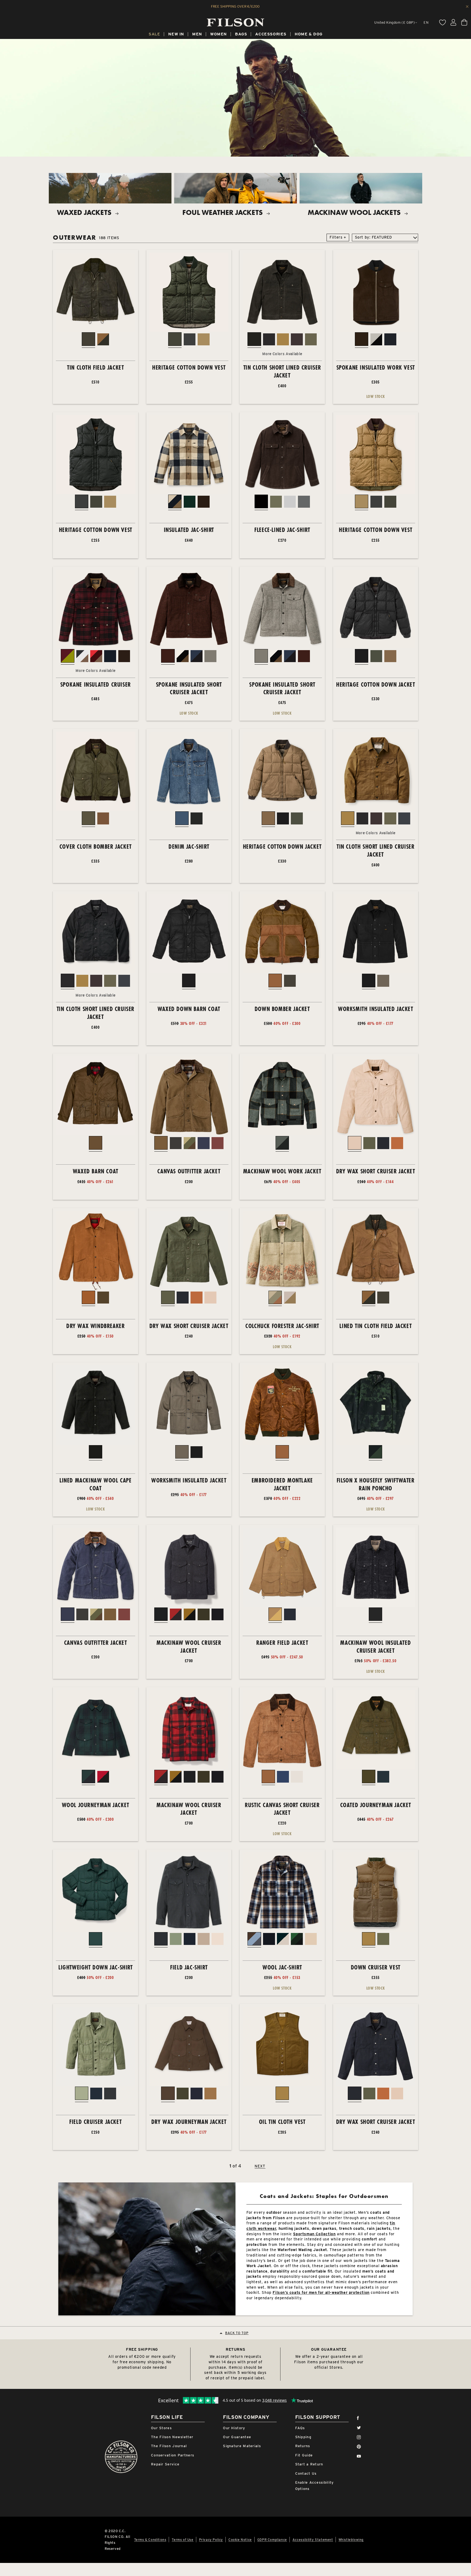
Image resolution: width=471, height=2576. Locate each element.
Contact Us (306, 2473)
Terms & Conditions (150, 2540)
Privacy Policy (211, 2540)
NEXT (260, 2166)
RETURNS (235, 2349)
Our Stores (161, 2428)
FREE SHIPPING (142, 2349)
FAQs (300, 2428)
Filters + (338, 237)
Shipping (303, 2437)
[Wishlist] (442, 22)
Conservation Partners (173, 2455)
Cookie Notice (240, 2540)
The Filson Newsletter (172, 2437)
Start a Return (309, 2464)
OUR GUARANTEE (329, 2349)
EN (426, 22)
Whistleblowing (351, 2540)
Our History (234, 2428)
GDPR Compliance (272, 2540)
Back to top (237, 2333)
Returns (303, 2446)
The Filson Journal (169, 2446)
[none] (154, 35)
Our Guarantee (237, 2437)
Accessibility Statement (313, 2540)
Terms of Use (182, 2540)
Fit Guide (304, 2455)
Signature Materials (242, 2446)
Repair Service (165, 2464)
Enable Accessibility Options (315, 2486)
